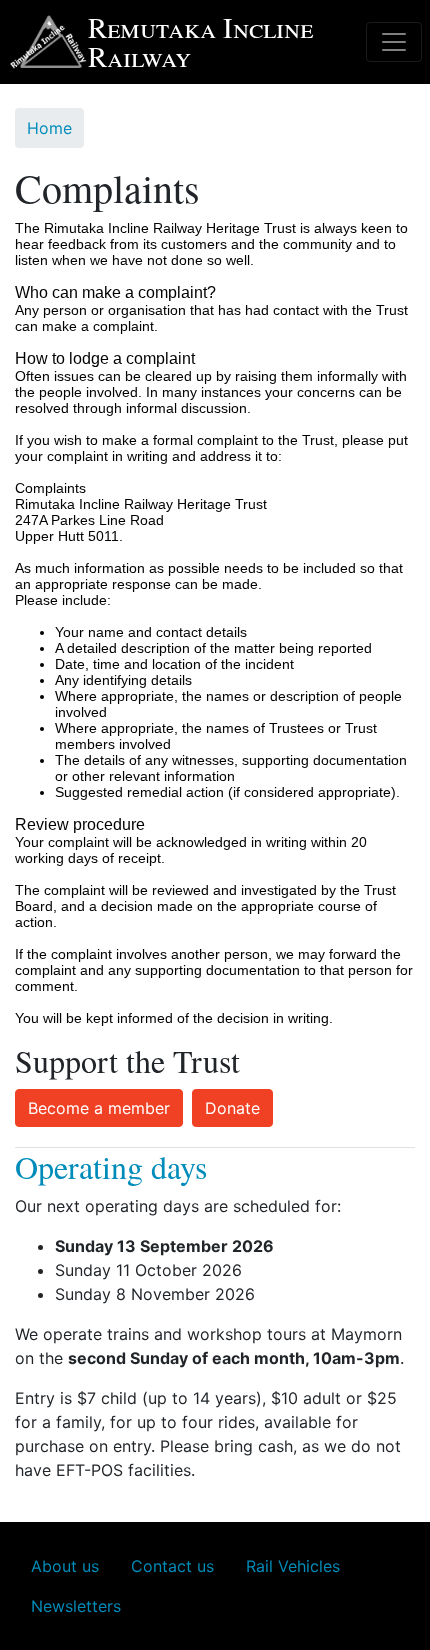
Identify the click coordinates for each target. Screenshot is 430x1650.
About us (65, 1566)
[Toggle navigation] (394, 42)
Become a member (99, 1108)
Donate (232, 1108)
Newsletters (76, 1606)
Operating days (111, 1166)
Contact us (172, 1566)
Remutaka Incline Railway (200, 41)
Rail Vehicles (293, 1566)
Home (49, 128)
